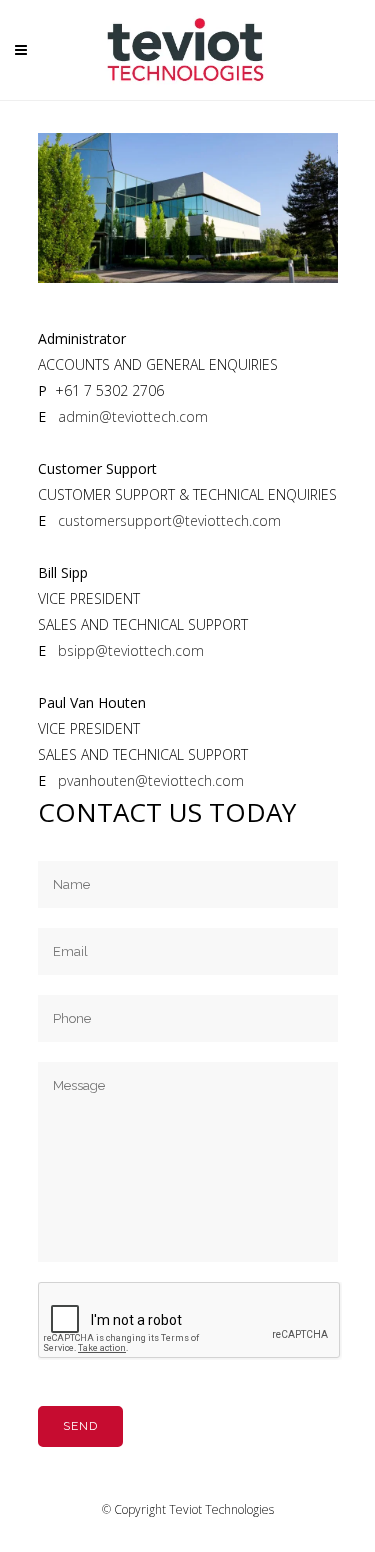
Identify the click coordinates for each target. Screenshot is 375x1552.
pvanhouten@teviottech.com (151, 780)
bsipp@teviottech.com (131, 650)
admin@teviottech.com (133, 416)
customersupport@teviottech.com (169, 520)
